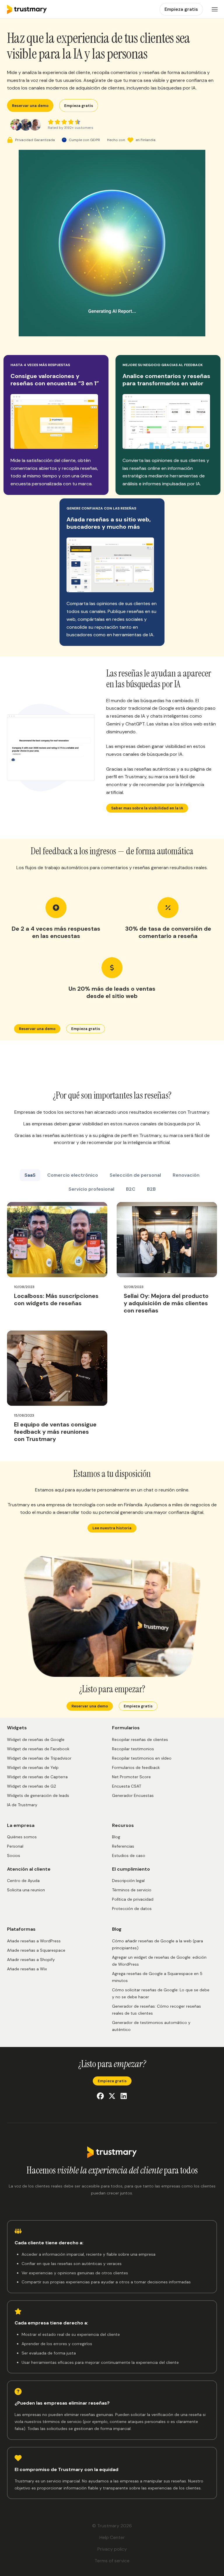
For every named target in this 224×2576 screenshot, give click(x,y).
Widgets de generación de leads (38, 1795)
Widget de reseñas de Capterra (37, 1777)
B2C (131, 1189)
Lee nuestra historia (112, 1528)
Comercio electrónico (73, 1175)
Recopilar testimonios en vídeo (142, 1758)
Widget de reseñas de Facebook (38, 1749)
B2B (151, 1189)
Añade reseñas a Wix (27, 1969)
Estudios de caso (129, 1855)
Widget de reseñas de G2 (32, 1786)
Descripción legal (128, 1881)
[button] (215, 9)
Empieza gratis (79, 106)
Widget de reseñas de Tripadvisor (39, 1758)
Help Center (112, 2537)
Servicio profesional (91, 1189)
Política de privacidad (133, 1899)
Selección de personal (135, 1175)
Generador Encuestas (133, 1795)
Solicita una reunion (26, 1890)
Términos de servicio (132, 1890)
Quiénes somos (22, 1837)
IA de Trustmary (22, 1805)
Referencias (123, 1846)
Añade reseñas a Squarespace (36, 1950)
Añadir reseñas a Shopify (31, 1960)
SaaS (30, 1175)
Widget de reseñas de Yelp (33, 1767)
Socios (14, 1855)
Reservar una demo (30, 106)
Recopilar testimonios (133, 1749)
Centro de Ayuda (23, 1881)
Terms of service (112, 2561)
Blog (116, 1837)
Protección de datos (132, 1909)
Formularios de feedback (136, 1767)
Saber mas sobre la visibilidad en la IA (147, 808)
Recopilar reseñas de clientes (140, 1739)
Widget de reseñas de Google (36, 1739)
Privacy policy (112, 2549)
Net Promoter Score (131, 1777)
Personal (15, 1846)
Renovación (186, 1175)
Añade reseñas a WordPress (34, 1941)
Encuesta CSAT (127, 1786)
